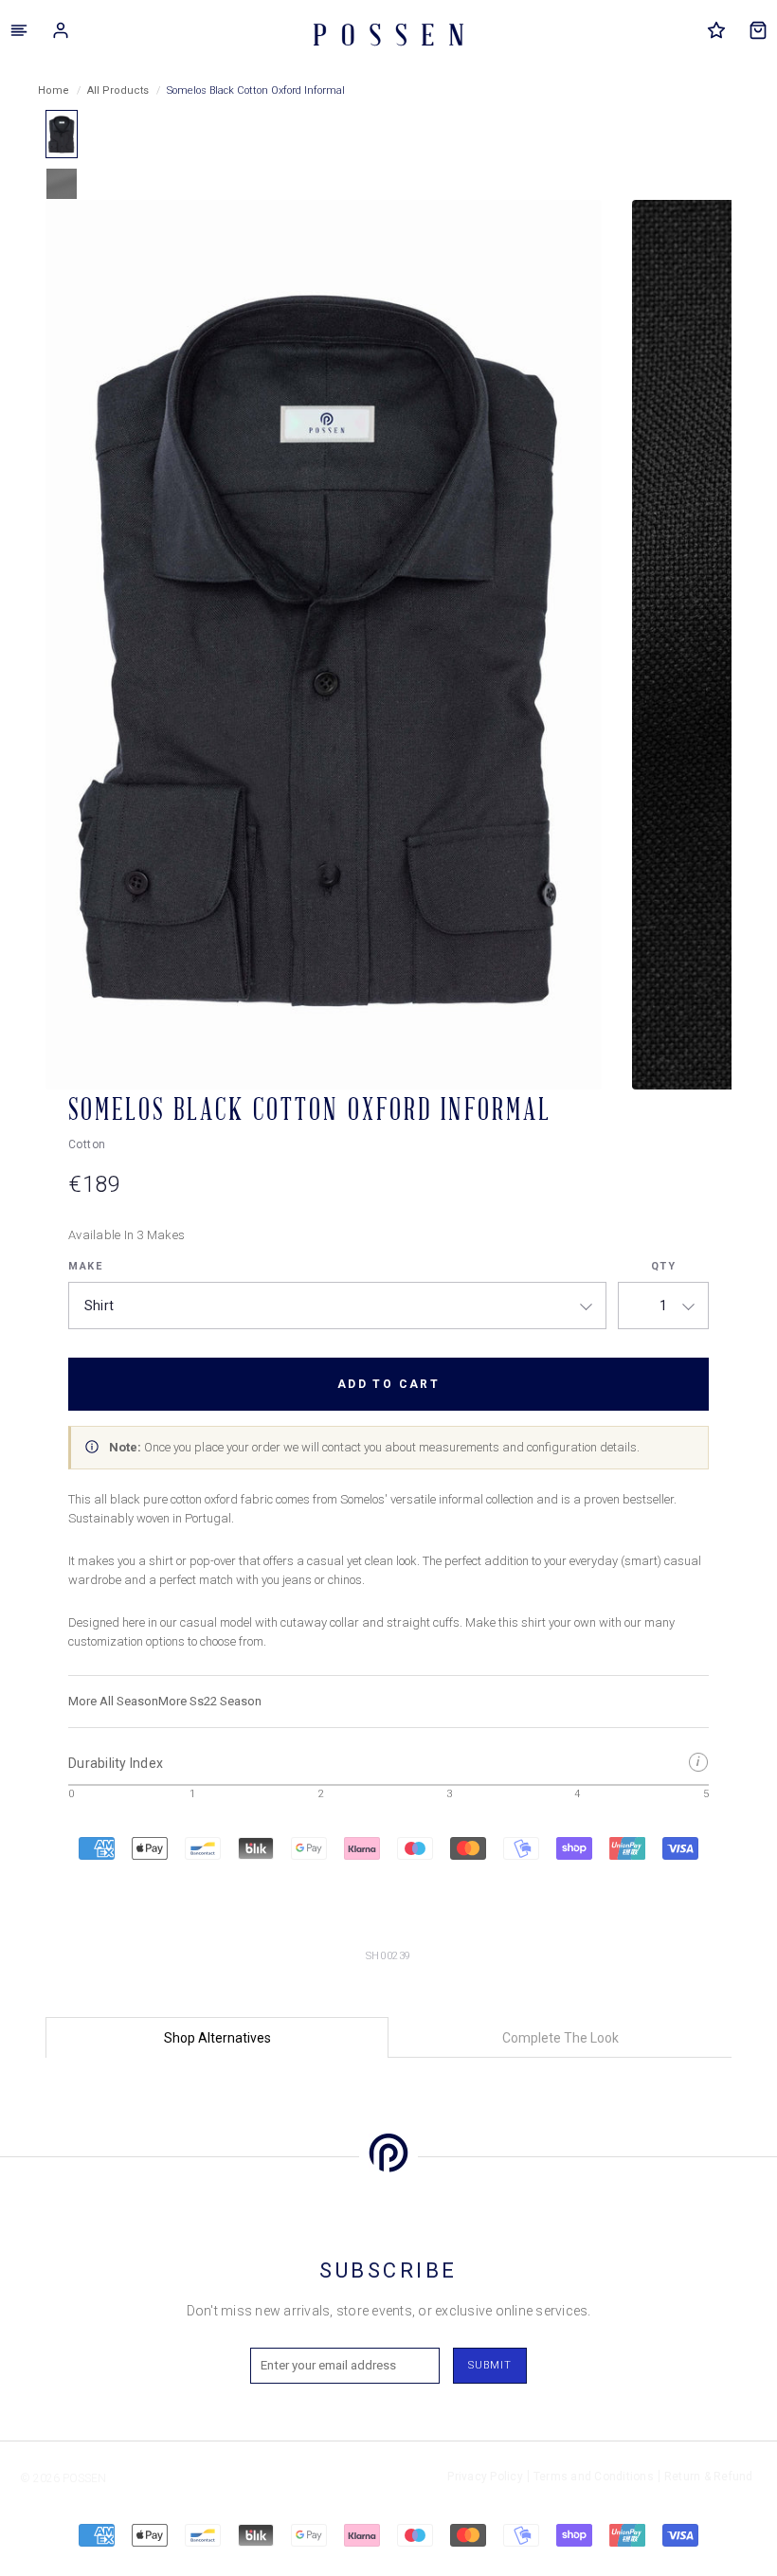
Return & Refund (709, 2477)
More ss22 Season (210, 1701)
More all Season (113, 1701)
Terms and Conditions (594, 2477)
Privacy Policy (485, 2477)
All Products (118, 90)
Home (54, 90)
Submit (490, 2365)
